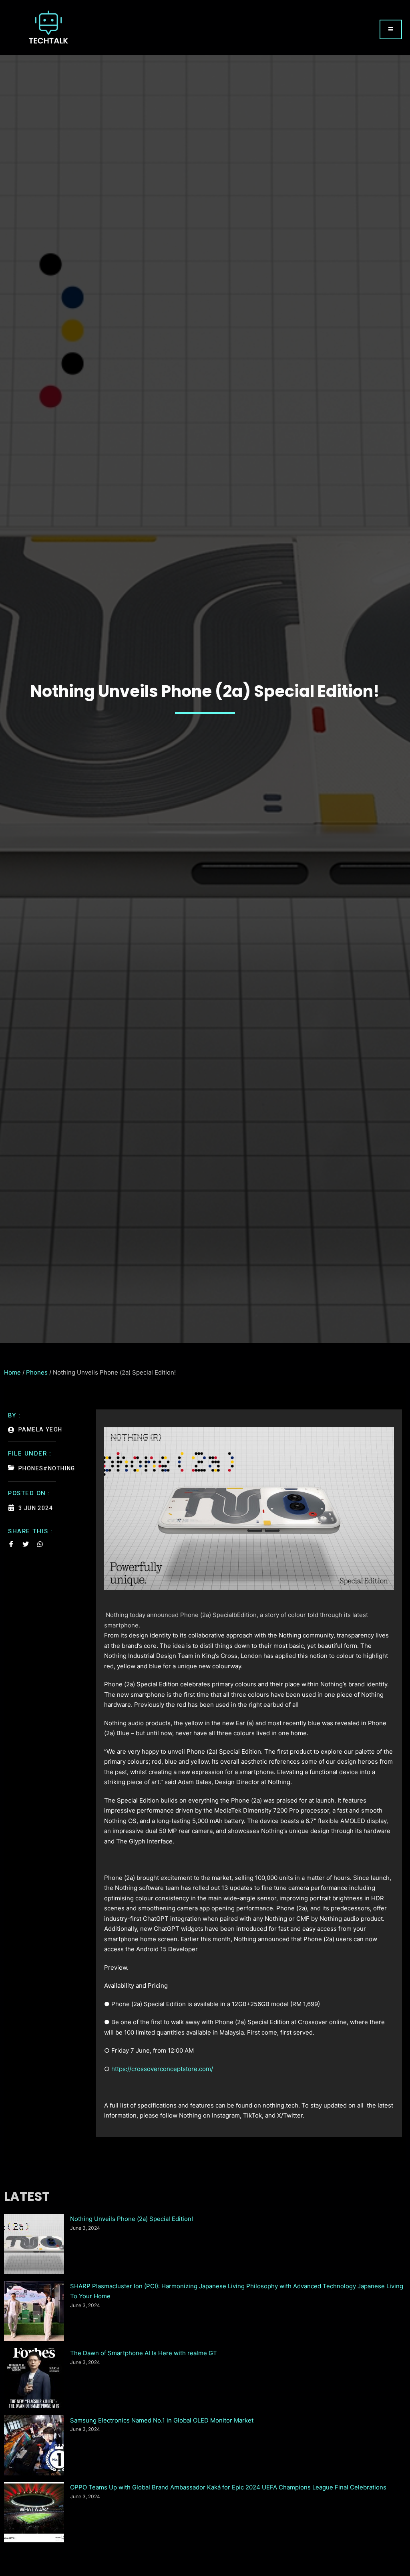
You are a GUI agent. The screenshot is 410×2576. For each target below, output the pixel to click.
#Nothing (59, 1469)
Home (12, 1372)
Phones (37, 1372)
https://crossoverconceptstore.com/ (162, 2069)
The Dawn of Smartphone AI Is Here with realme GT (144, 2353)
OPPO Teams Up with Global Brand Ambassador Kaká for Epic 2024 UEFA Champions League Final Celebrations (228, 2487)
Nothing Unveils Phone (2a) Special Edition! (132, 2219)
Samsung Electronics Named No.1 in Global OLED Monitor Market (162, 2420)
